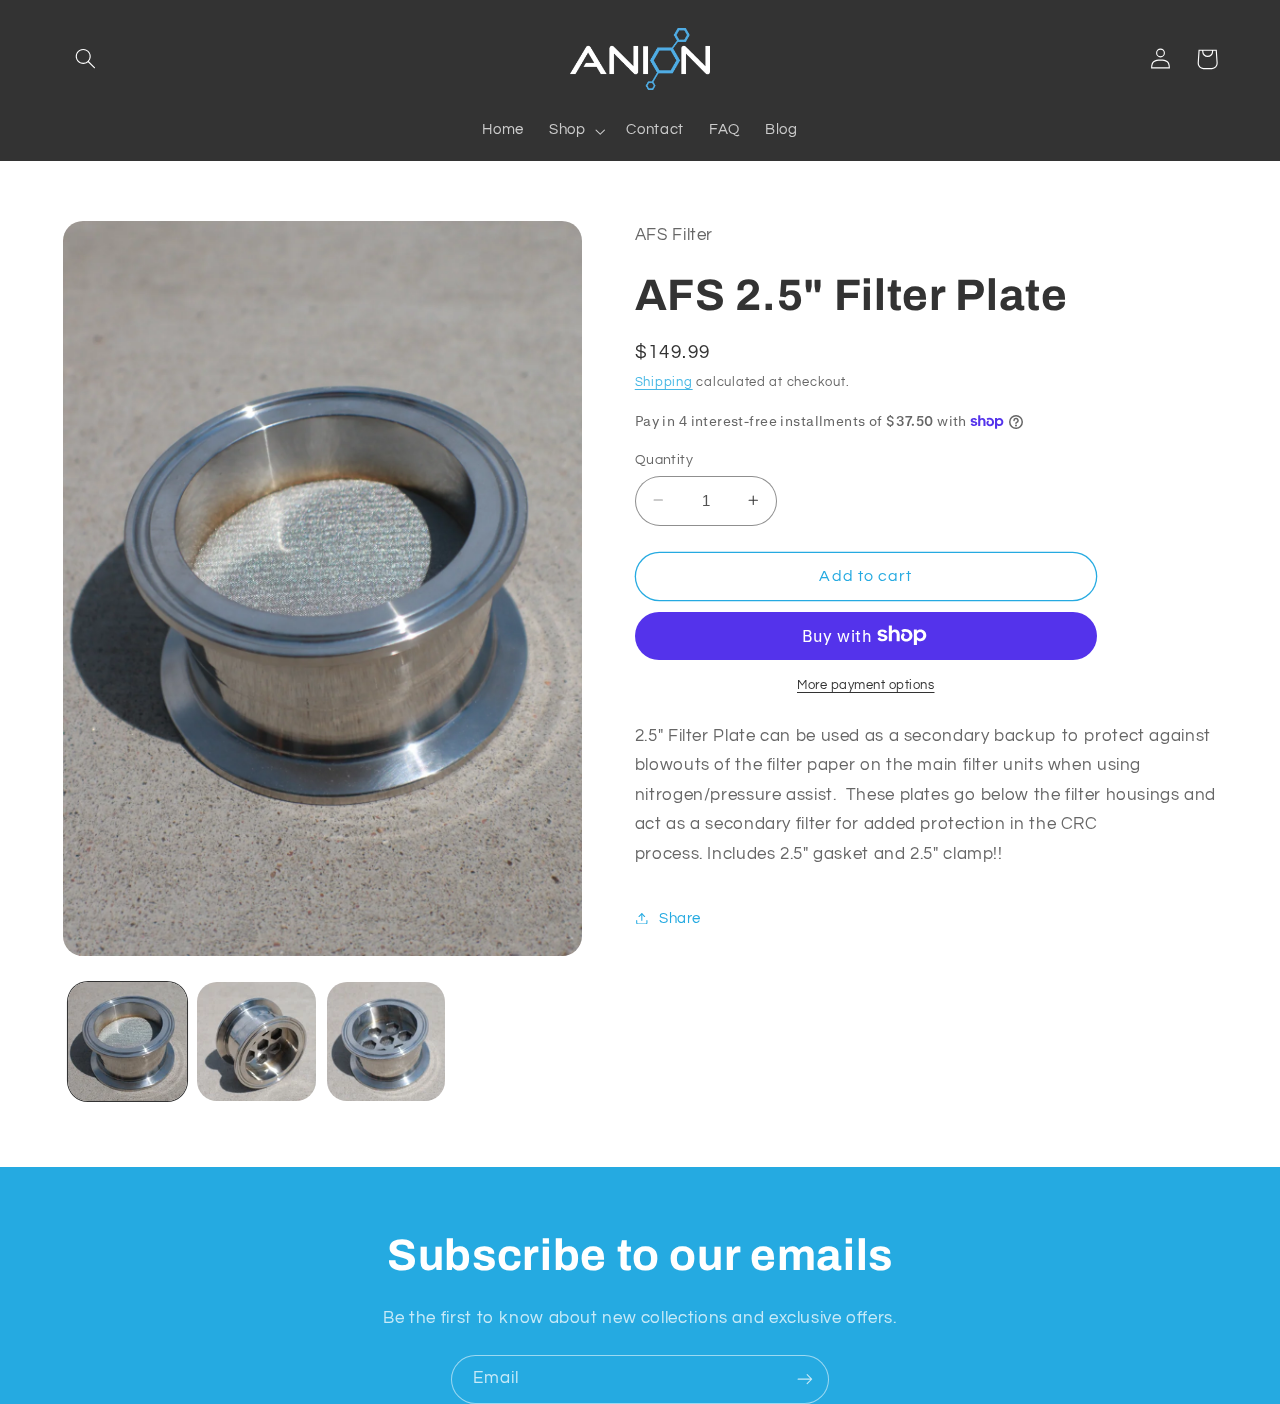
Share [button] (680, 917)
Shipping (664, 382)
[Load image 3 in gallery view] (386, 1041)
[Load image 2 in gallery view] (256, 1041)
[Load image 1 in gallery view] (127, 1041)
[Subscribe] (805, 1379)
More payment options (866, 684)
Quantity (664, 459)
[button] (86, 59)
